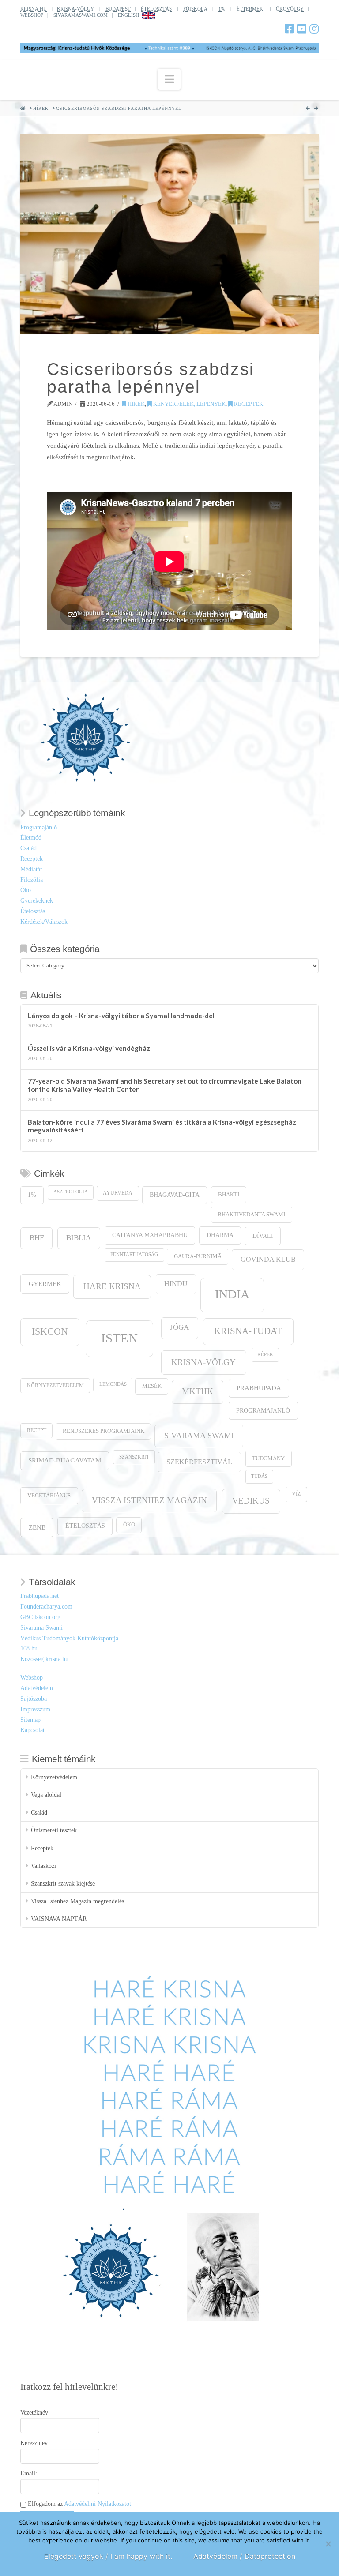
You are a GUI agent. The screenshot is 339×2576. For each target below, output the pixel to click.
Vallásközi (43, 1866)
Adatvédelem (37, 1688)
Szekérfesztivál (199, 1462)
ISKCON (50, 1331)
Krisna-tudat (248, 1331)
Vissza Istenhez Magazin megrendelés (77, 1901)
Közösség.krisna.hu (44, 1659)
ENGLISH (128, 15)
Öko (26, 890)
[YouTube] (302, 29)
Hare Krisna (112, 1286)
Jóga (179, 1327)
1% (222, 9)
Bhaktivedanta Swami (251, 1215)
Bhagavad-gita (175, 1195)
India (232, 1294)
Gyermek (45, 1284)
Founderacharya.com (46, 1607)
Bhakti (229, 1194)
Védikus (251, 1501)
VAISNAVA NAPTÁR (59, 1919)
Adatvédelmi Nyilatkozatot (98, 2504)
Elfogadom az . (79, 2504)
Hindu (176, 1284)
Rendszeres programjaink (104, 1431)
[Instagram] (314, 29)
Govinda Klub (268, 1259)
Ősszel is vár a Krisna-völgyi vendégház (89, 1048)
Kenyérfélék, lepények (189, 404)
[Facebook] (289, 29)
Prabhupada (259, 1388)
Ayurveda (118, 1193)
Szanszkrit (134, 1457)
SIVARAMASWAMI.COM (81, 15)
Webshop (32, 1678)
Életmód (31, 838)
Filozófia (32, 880)
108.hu (29, 1648)
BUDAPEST (118, 9)
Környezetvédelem (55, 1385)
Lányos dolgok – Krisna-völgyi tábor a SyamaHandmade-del (121, 1016)
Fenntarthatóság (134, 1254)
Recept (37, 1430)
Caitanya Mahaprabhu (150, 1235)
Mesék (152, 1386)
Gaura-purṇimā (198, 1256)
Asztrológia (71, 1192)
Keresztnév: (35, 2443)
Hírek (136, 404)
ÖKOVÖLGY (290, 9)
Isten (119, 1338)
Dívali (263, 1236)
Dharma (220, 1235)
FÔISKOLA (195, 9)
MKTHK (198, 1391)
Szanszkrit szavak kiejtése (63, 1884)
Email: (29, 2473)
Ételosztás (33, 911)
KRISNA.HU (34, 9)
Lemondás (113, 1384)
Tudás (259, 1476)
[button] (169, 79)
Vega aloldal (46, 1795)
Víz (296, 1494)
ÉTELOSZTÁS (156, 9)
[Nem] (328, 2544)
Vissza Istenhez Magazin (149, 1500)
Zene (37, 1527)
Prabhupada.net (40, 1596)
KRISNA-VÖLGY (75, 9)
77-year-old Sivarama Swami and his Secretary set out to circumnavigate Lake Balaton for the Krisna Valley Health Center (165, 1085)
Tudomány (268, 1459)
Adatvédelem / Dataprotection (244, 2556)
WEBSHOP (32, 15)
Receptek (248, 404)
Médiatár (31, 869)
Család (28, 848)
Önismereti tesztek (54, 1830)
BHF (37, 1238)
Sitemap (30, 1720)
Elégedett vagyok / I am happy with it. (108, 2556)
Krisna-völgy (203, 1362)
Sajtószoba (34, 1699)
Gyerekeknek (37, 901)
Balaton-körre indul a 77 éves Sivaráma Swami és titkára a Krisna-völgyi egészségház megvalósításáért (162, 1126)
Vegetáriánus (49, 1495)
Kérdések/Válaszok (44, 922)
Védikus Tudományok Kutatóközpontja (69, 1638)
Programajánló (39, 827)
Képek (265, 1355)
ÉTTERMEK (250, 9)
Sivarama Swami (199, 1436)
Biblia (79, 1238)
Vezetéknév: (35, 2413)
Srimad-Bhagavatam (65, 1460)
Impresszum (35, 1709)
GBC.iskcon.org (40, 1617)
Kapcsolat (32, 1730)
